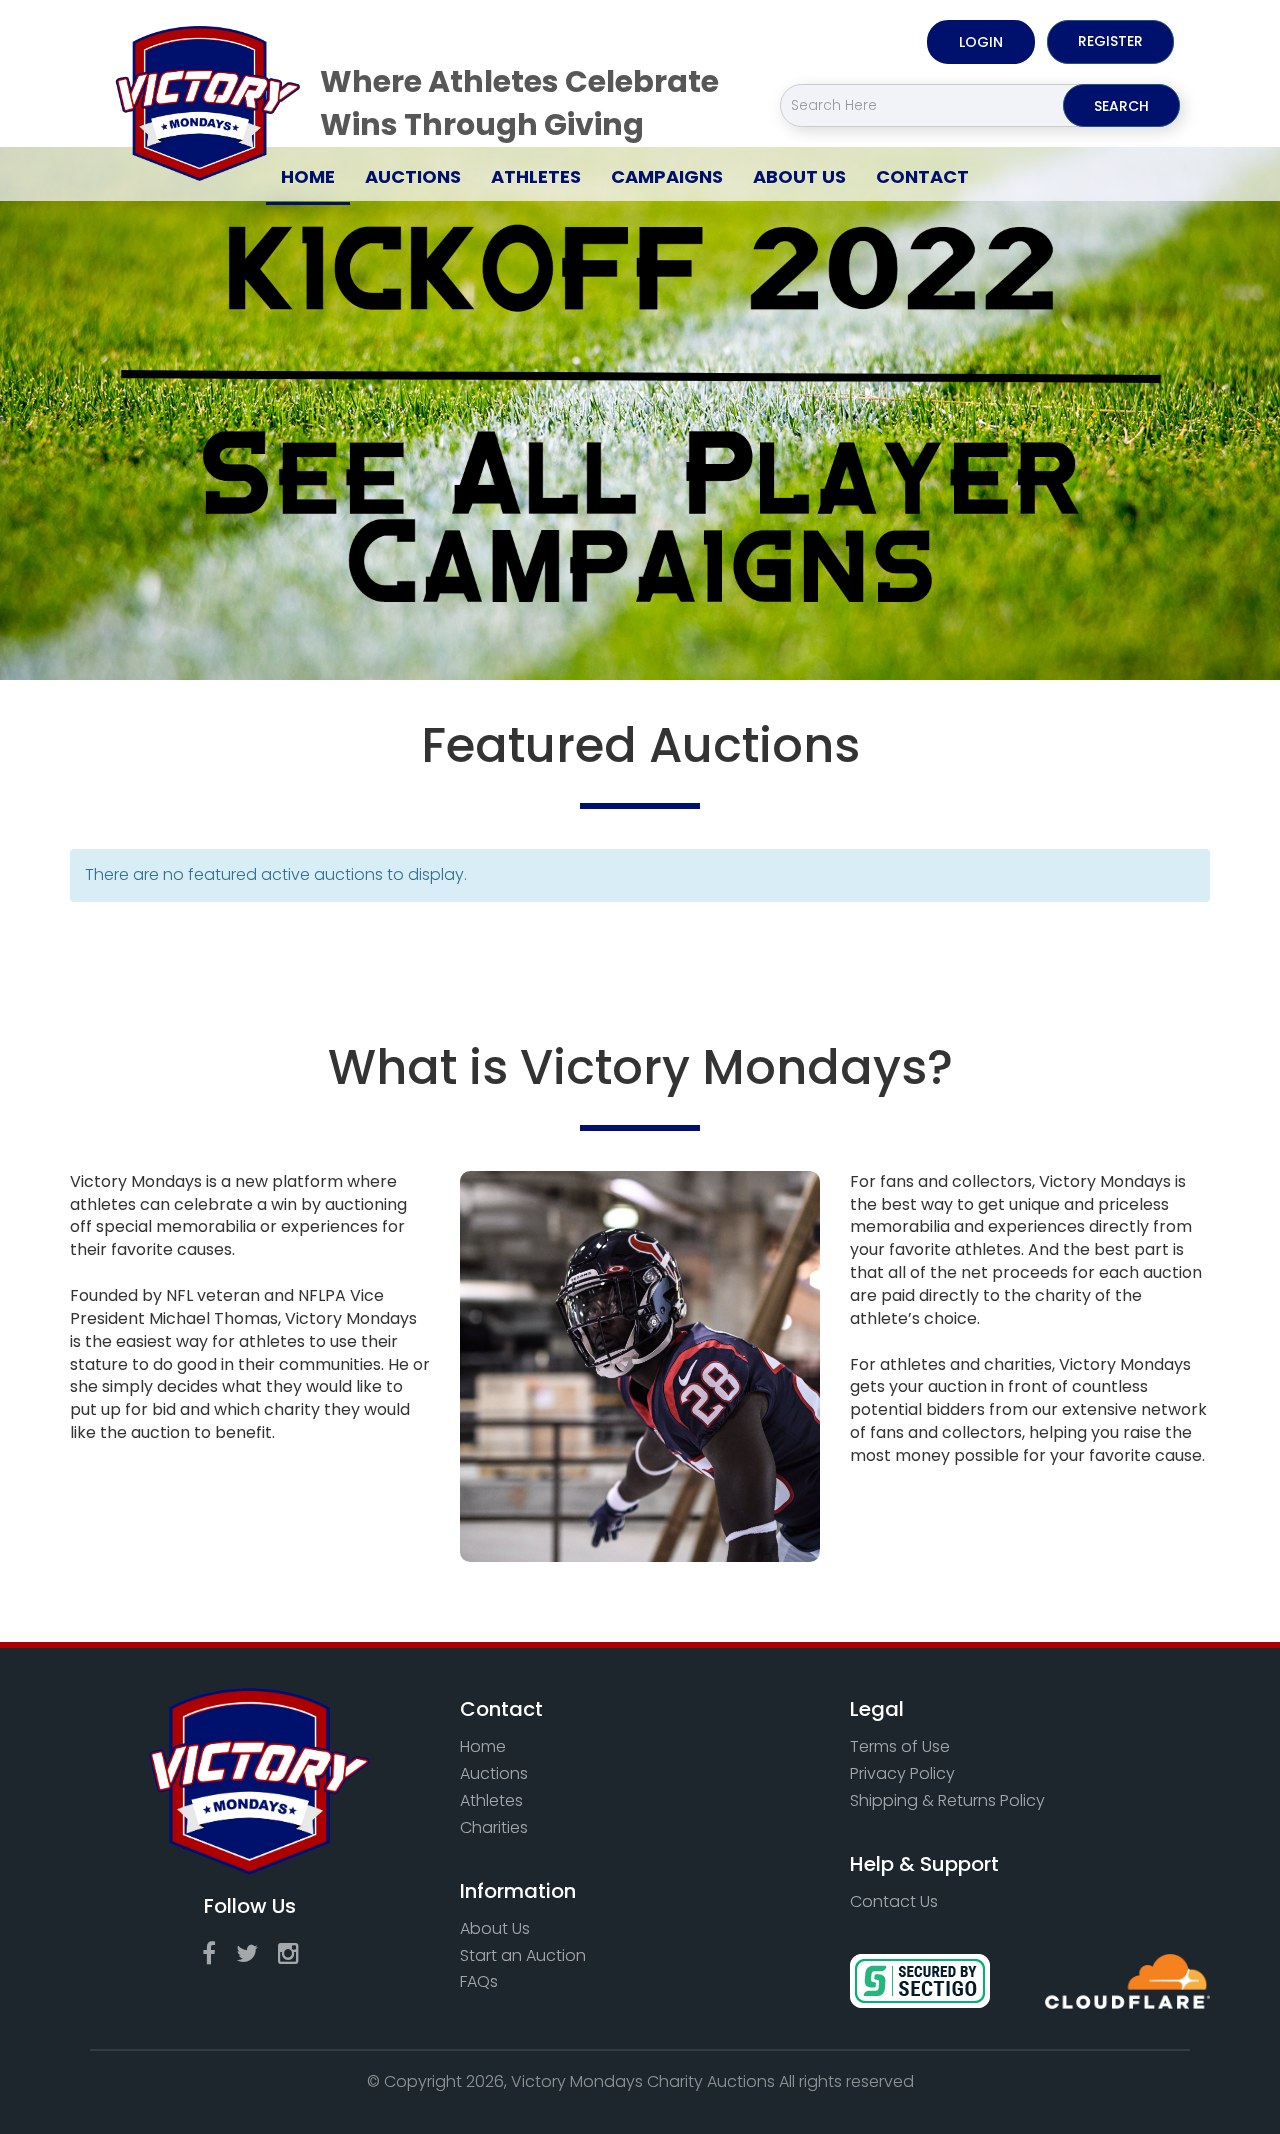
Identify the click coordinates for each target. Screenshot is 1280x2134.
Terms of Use (900, 1746)
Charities (494, 1827)
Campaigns (667, 176)
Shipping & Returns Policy (947, 1800)
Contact (922, 176)
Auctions (413, 176)
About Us (799, 176)
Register (1110, 41)
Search (1121, 106)
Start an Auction (523, 1955)
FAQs (479, 1981)
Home (315, 176)
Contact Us (894, 1901)
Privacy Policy (902, 1773)
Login (981, 42)
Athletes (536, 176)
